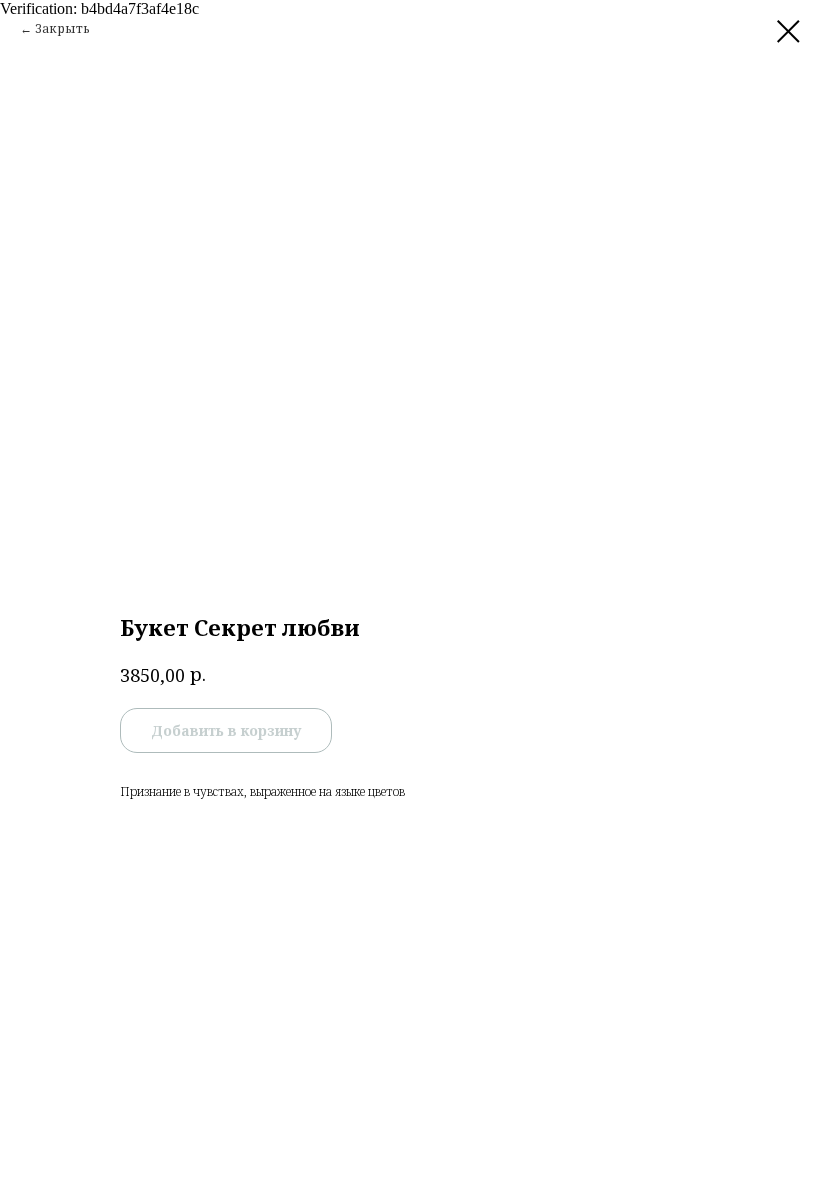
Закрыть (62, 28)
